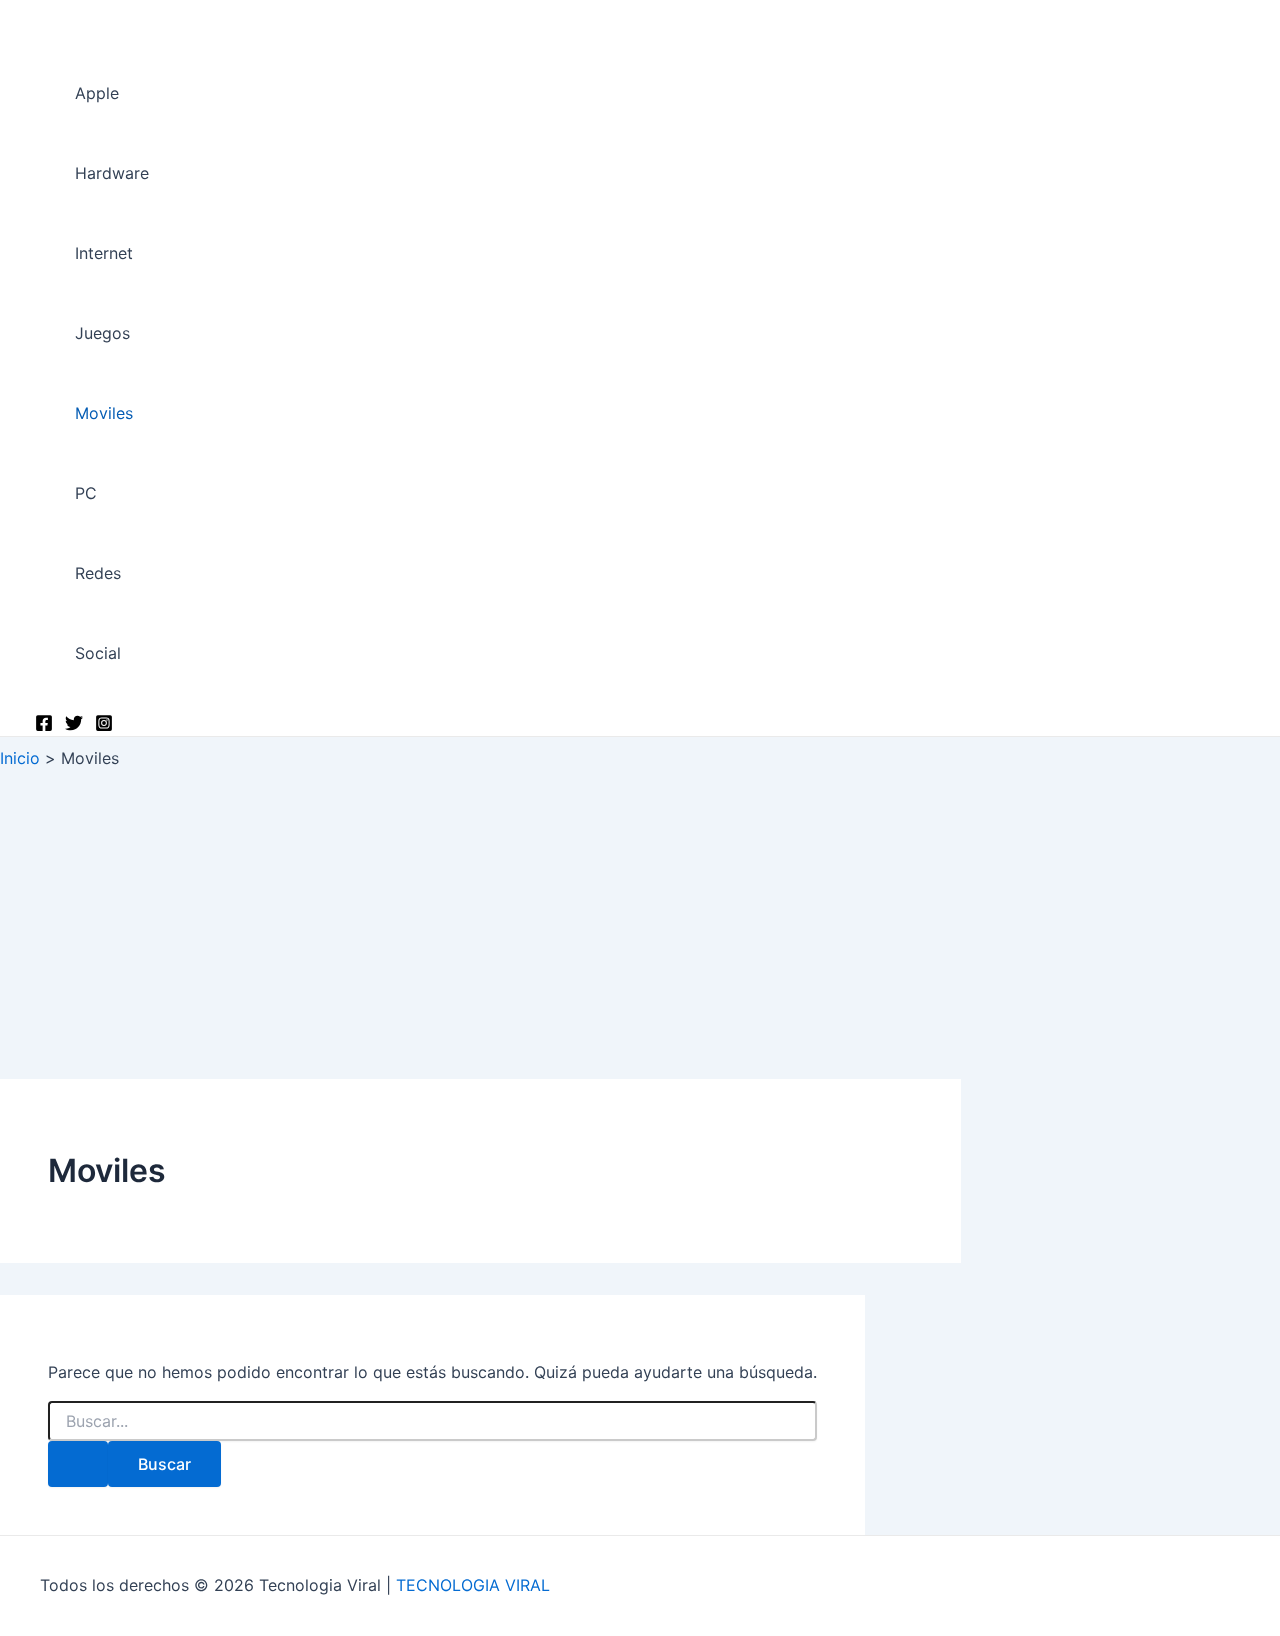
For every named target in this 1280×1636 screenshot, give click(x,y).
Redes (98, 573)
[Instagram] (104, 726)
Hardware (112, 173)
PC (86, 493)
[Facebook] (44, 726)
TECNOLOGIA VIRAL (473, 1585)
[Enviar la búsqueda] (78, 1464)
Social (98, 653)
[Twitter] (74, 726)
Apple (97, 93)
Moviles (104, 413)
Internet (104, 253)
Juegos (102, 333)
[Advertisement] (640, 929)
